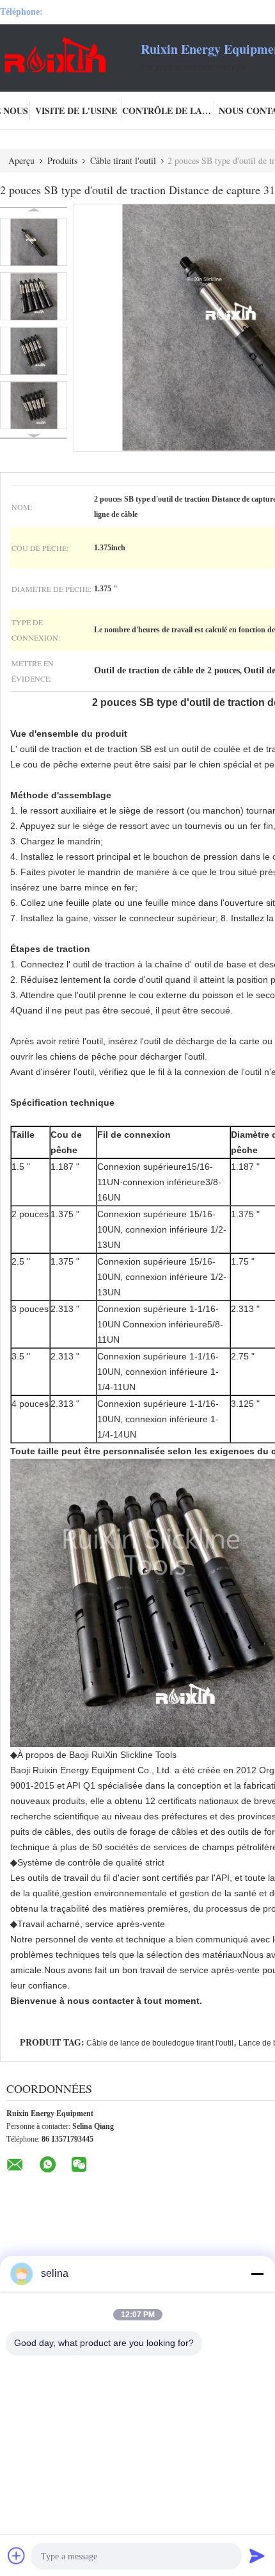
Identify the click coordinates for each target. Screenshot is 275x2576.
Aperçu (21, 160)
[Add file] (17, 2555)
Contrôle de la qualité (168, 111)
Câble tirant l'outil (123, 160)
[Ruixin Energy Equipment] (70, 56)
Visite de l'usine (76, 111)
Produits (62, 160)
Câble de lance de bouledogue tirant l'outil (160, 2043)
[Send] (257, 2555)
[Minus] (257, 2274)
